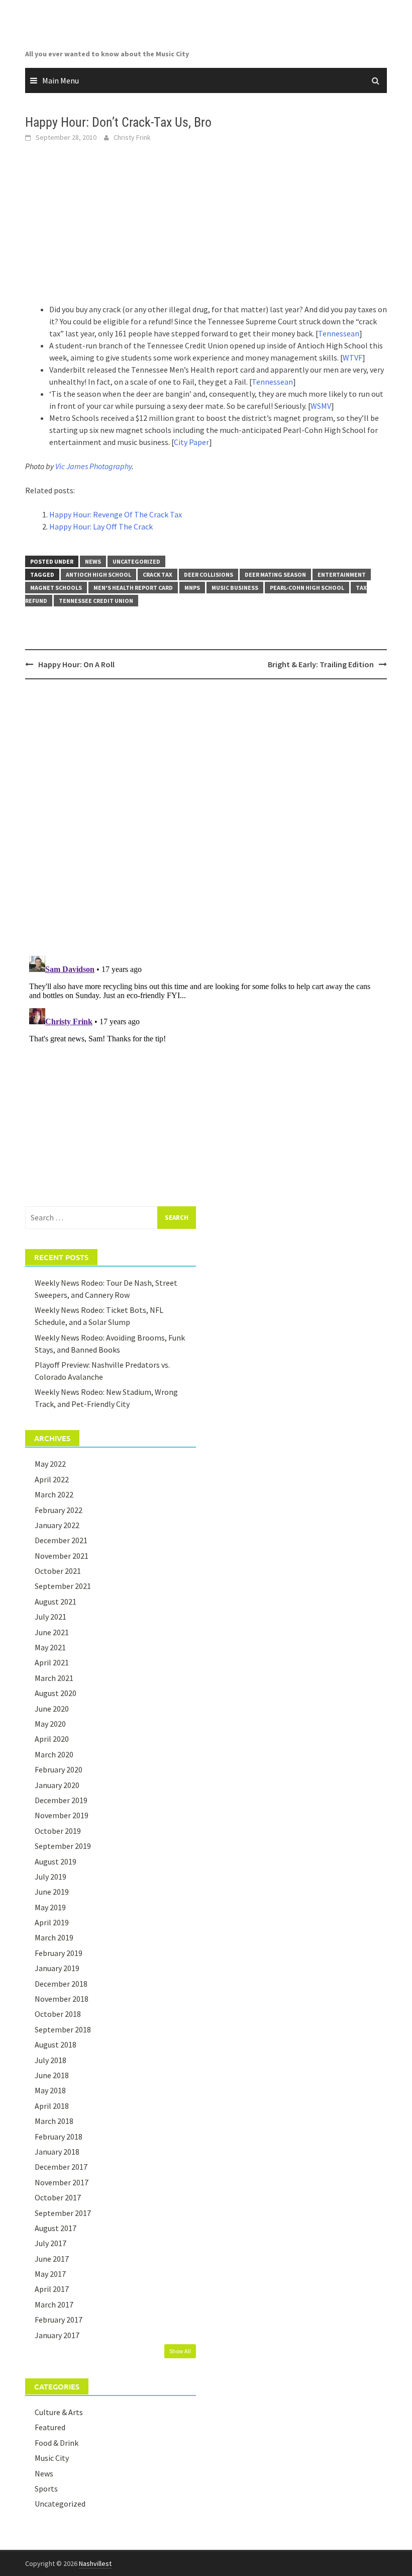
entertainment (342, 574)
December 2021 (61, 1540)
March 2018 (54, 2121)
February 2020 (59, 1769)
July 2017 (50, 2243)
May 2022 (50, 1464)
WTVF (352, 358)
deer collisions (209, 574)
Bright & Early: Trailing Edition (321, 664)
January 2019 (57, 1968)
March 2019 (54, 1937)
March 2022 (54, 1494)
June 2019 (52, 1892)
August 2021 (56, 1602)
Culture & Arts (59, 2412)
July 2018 (50, 2060)
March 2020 (54, 1754)
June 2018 (52, 2075)
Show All (180, 2351)
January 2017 (57, 2335)
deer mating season (275, 574)
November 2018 (62, 1999)
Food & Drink (57, 2443)
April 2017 (52, 2289)
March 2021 (54, 1678)
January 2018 (57, 2152)
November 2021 (62, 1556)
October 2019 (58, 1831)
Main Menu (61, 80)
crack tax (158, 574)
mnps (192, 588)
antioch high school (98, 574)
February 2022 (59, 1510)
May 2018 (50, 2090)
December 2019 (61, 1800)
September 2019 (63, 1846)
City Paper (191, 442)
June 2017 (52, 2259)
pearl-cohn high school (307, 588)
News (93, 561)
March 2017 (54, 2304)
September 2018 (63, 2029)
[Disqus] (206, 817)
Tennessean (339, 333)
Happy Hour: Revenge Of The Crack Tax (116, 514)
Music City (52, 2458)
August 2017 (56, 2228)
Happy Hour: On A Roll (76, 664)
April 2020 (52, 1739)
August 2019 (56, 1861)
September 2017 (63, 2213)
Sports (46, 2489)
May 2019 (50, 1907)
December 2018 (61, 1984)
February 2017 (59, 2320)
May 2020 (50, 1724)
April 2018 (52, 2106)
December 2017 (61, 2167)
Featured (50, 2427)
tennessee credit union (96, 601)
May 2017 (50, 2274)
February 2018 (59, 2137)
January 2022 (57, 1525)
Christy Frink (132, 137)
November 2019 (62, 1815)
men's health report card (133, 588)
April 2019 (52, 1922)
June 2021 (52, 1632)
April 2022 (52, 1479)
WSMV (321, 406)
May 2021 (50, 1647)
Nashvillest (95, 2563)
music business (235, 588)
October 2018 (58, 2014)
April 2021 (52, 1662)
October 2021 (58, 1571)
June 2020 (52, 1709)
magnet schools (56, 588)
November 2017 (62, 2182)
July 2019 (50, 1877)
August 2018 (56, 2045)
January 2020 (57, 1785)
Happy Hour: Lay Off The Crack (101, 526)
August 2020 (56, 1693)
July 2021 (50, 1617)
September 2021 (63, 1586)
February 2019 (59, 1953)
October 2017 (58, 2197)
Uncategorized (136, 561)
